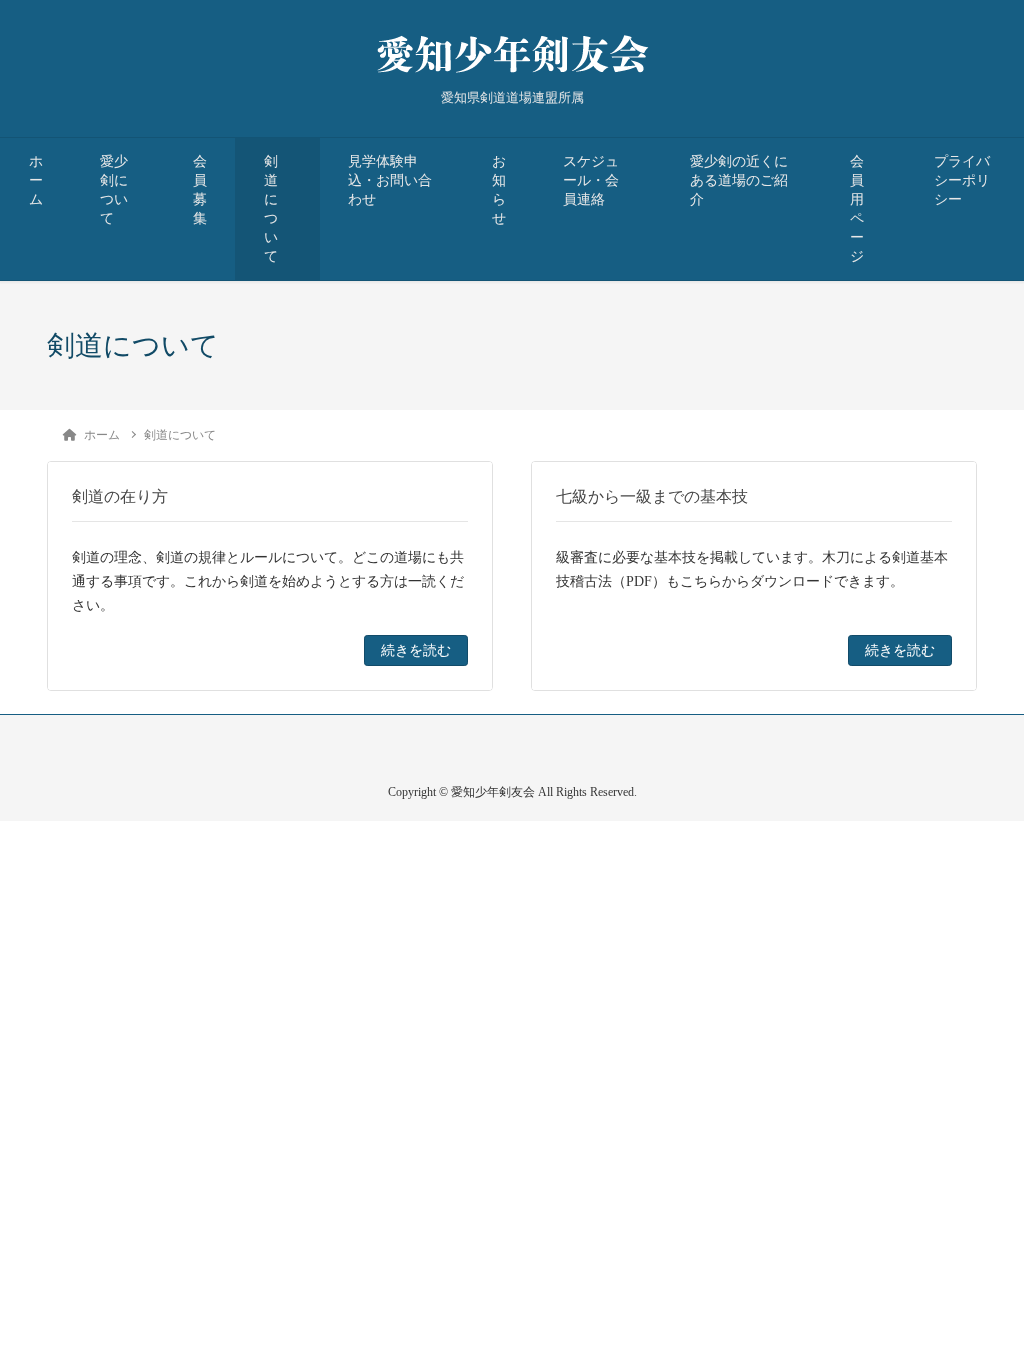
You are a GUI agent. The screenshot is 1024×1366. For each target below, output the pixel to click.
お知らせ (499, 190)
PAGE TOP (983, 1307)
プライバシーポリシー (962, 180)
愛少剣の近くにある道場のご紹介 (739, 180)
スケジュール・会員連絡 (591, 180)
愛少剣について (114, 190)
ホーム (36, 180)
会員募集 (200, 190)
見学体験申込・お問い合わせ (390, 180)
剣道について (271, 209)
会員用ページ (857, 209)
